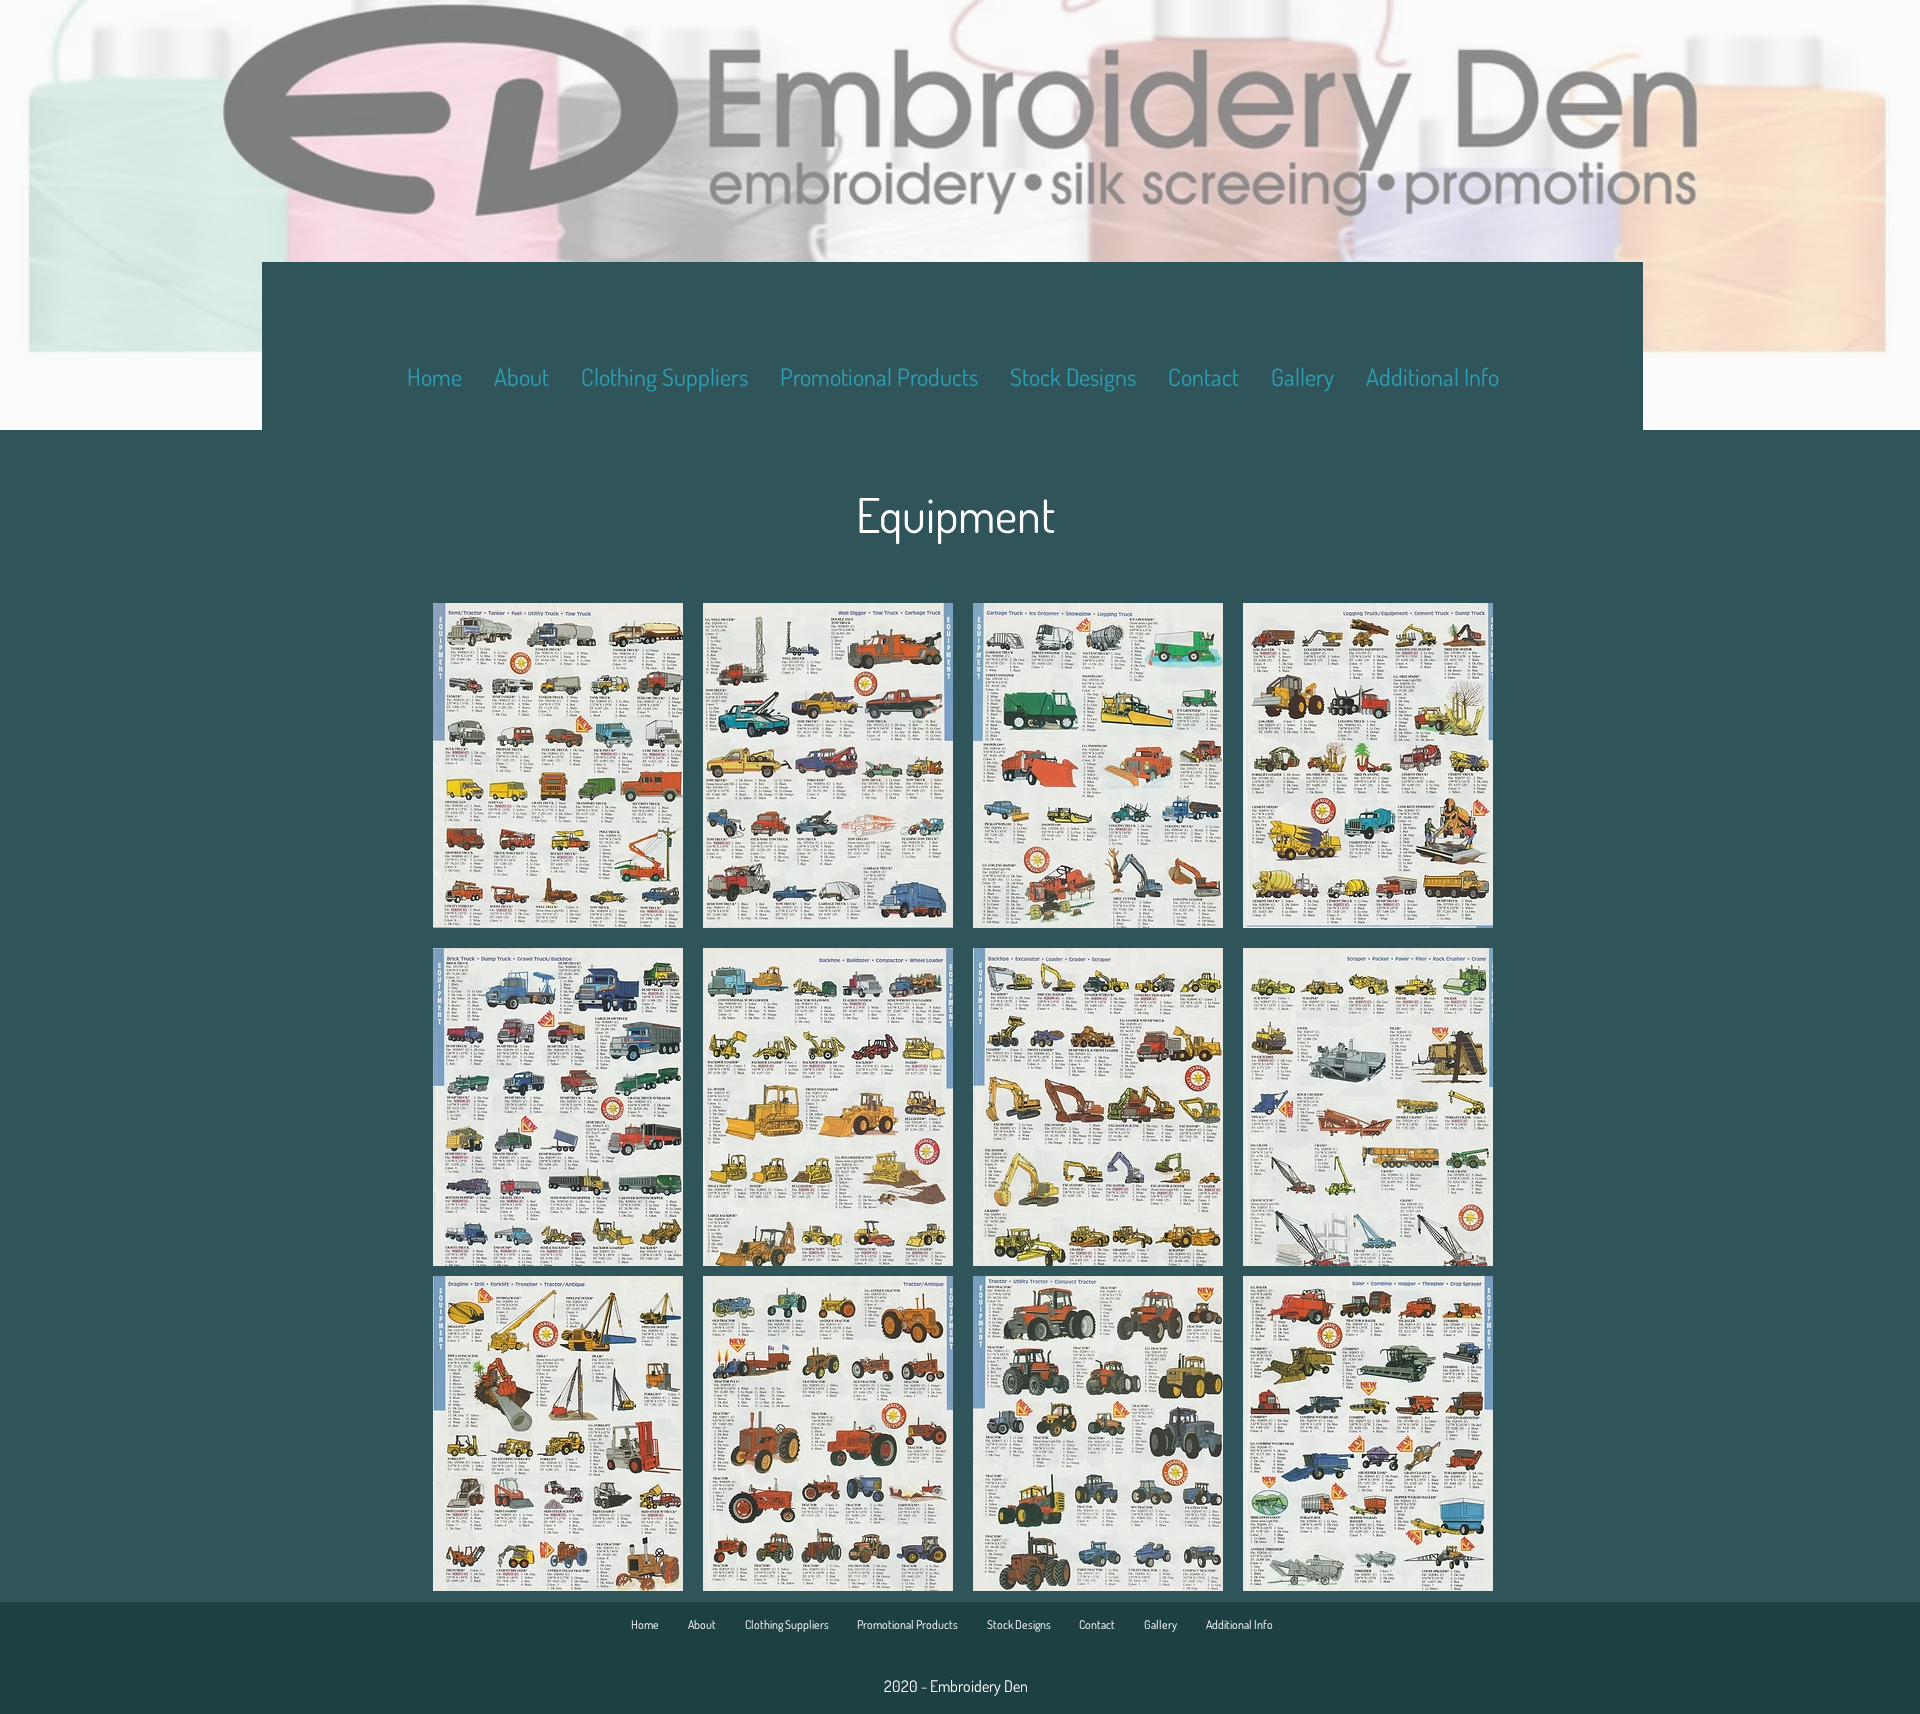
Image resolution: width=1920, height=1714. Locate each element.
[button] (558, 765)
